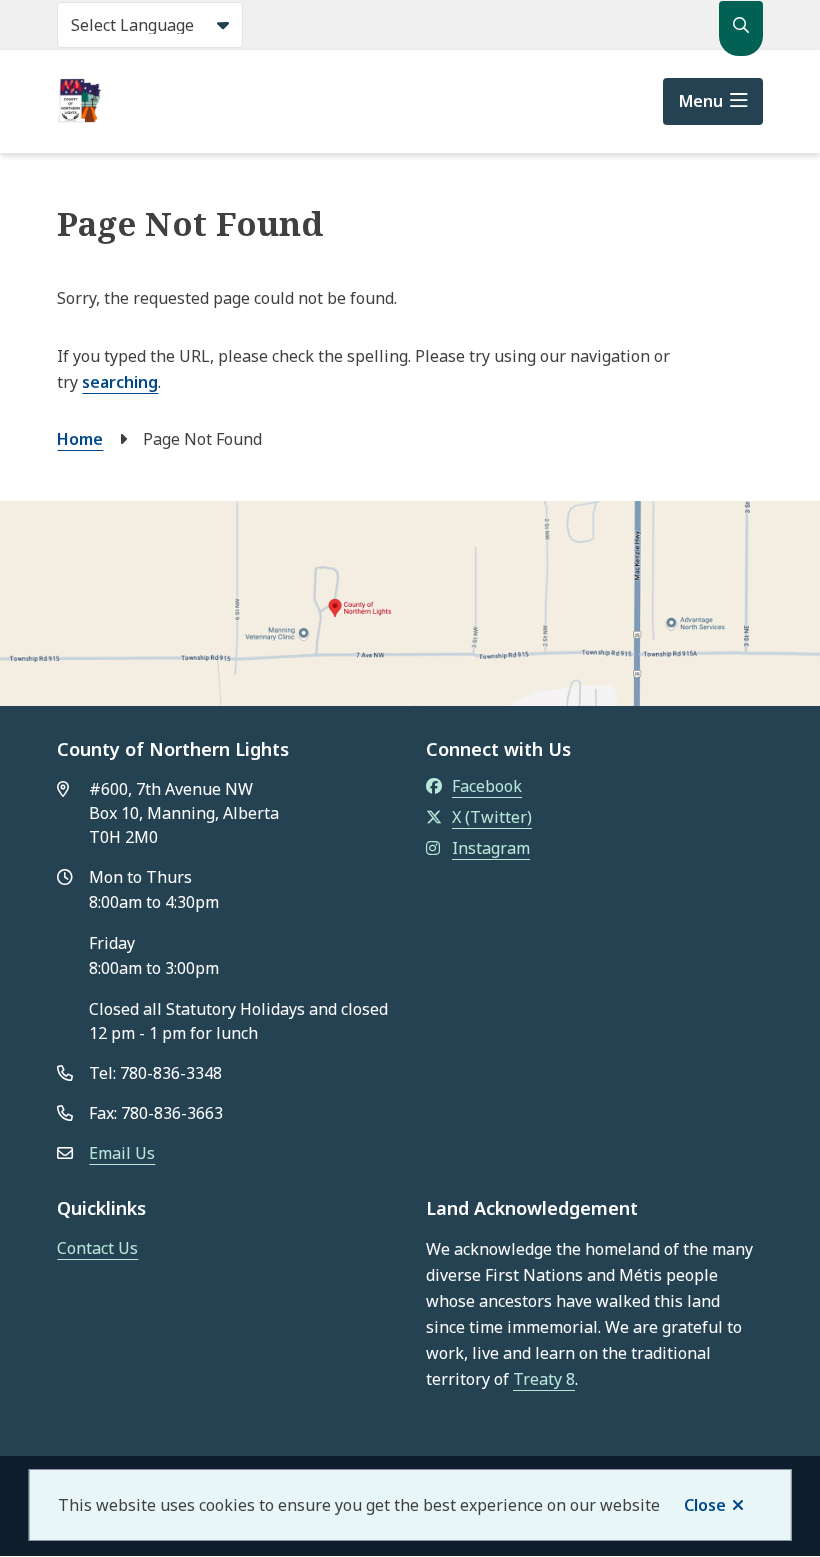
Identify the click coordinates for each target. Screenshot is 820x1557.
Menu (701, 101)
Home (80, 439)
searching (120, 382)
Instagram (491, 848)
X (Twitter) (492, 817)
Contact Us (97, 1248)
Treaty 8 (544, 1379)
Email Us (122, 1153)
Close (705, 1505)
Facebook (487, 786)
